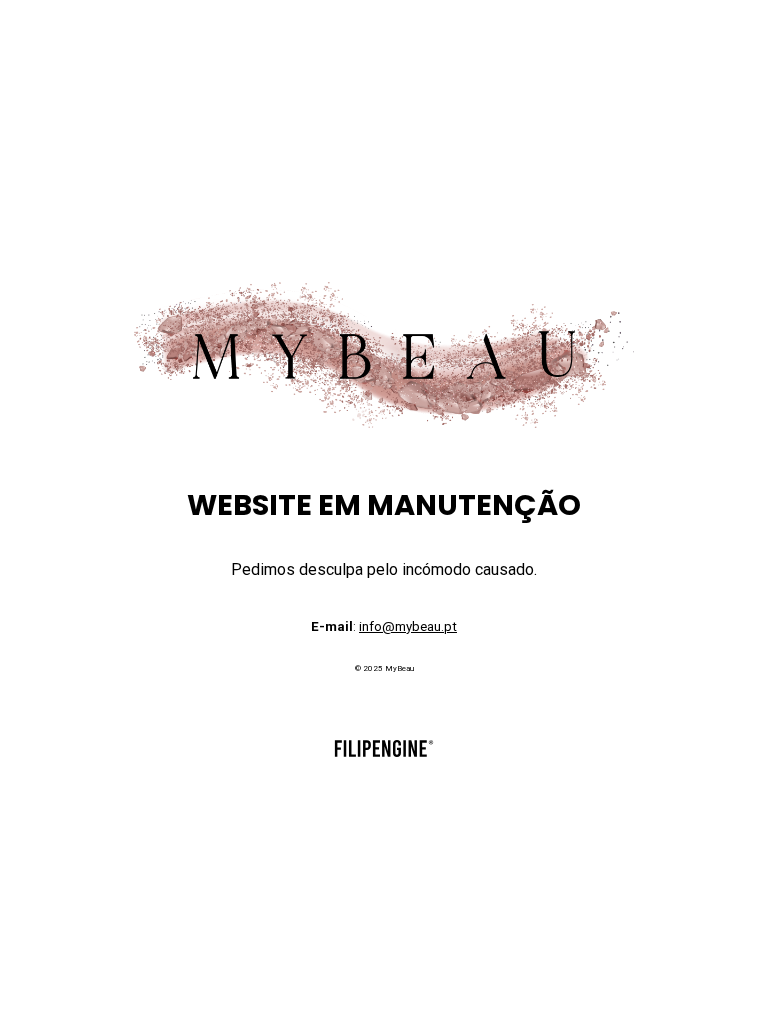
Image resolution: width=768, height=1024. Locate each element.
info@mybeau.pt (408, 626)
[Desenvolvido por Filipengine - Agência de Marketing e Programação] (384, 752)
